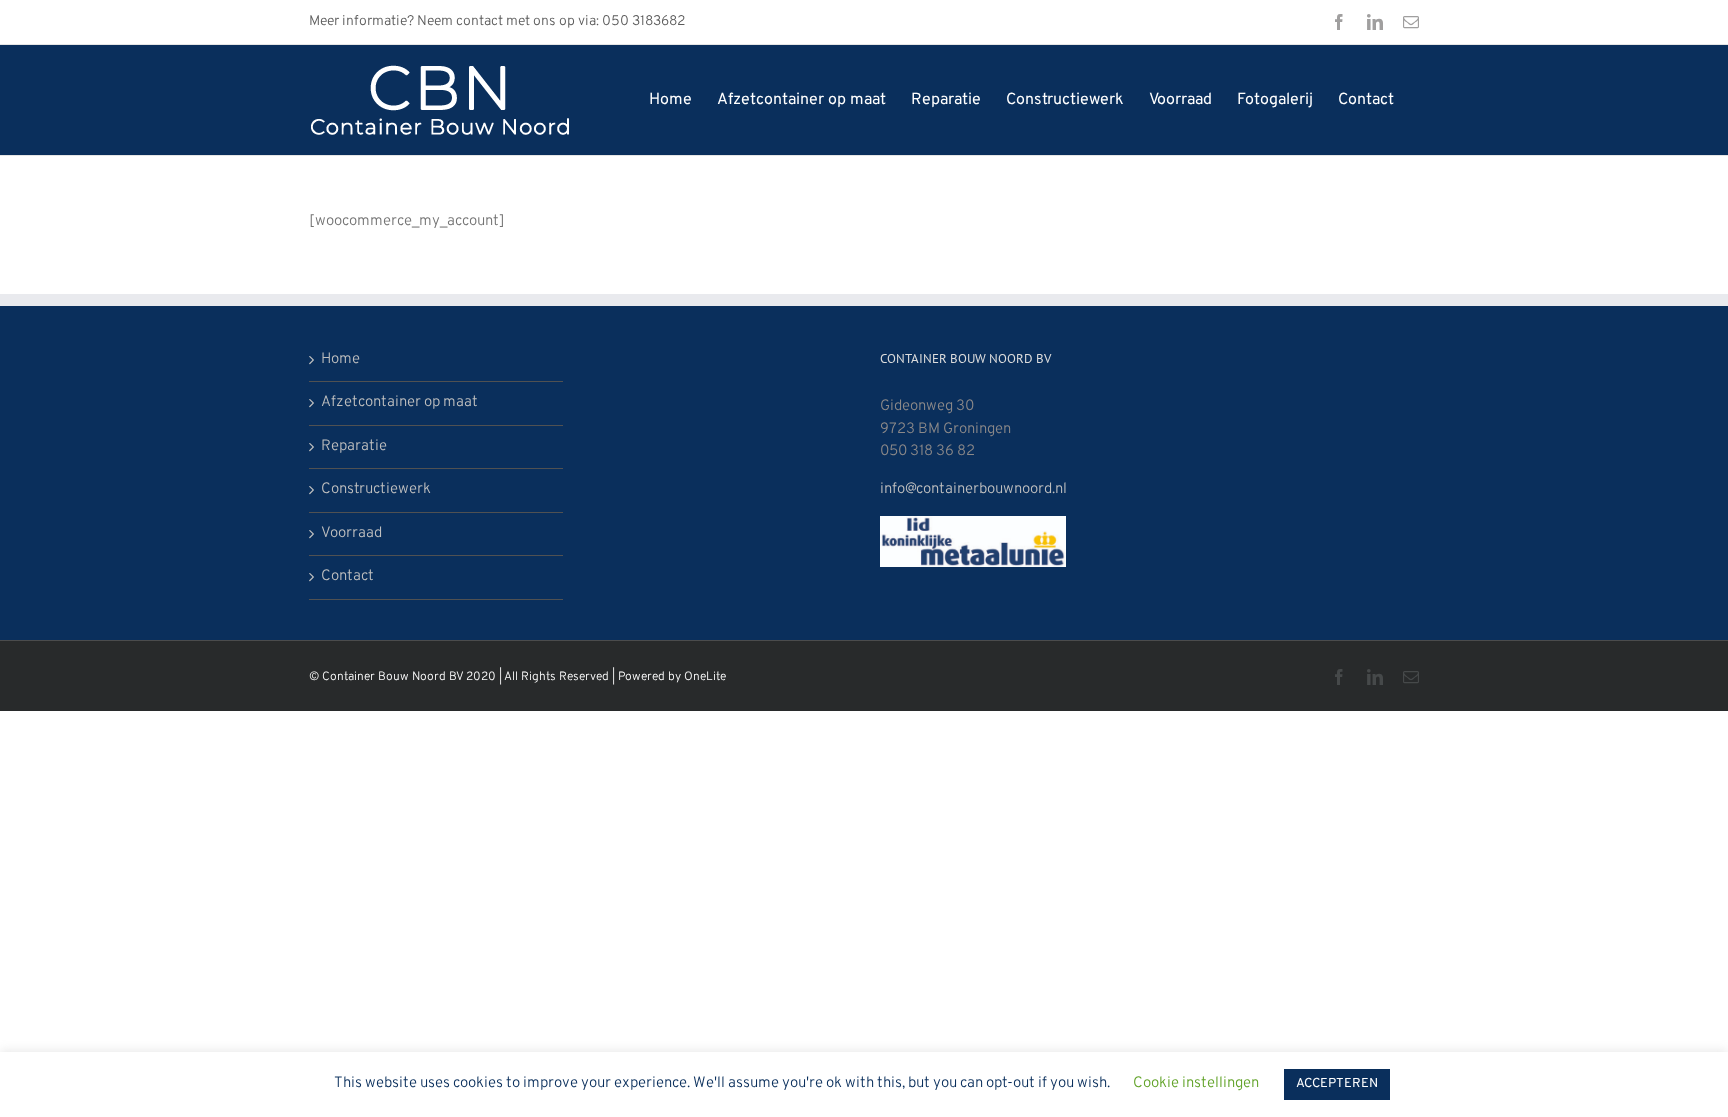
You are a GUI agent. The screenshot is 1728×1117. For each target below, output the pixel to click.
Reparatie (354, 446)
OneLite (705, 677)
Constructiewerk (376, 489)
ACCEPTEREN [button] (1337, 1084)
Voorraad (351, 533)
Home (340, 359)
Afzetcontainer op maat (399, 402)
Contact (347, 576)
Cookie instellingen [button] (1196, 1083)
